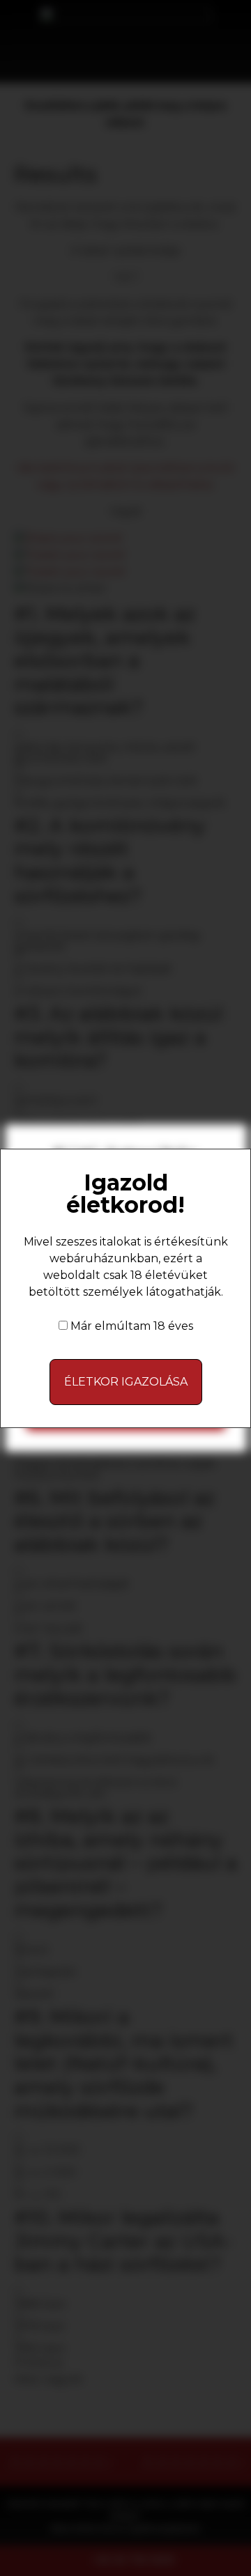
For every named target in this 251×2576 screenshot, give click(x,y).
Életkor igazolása (126, 1382)
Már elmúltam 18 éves (132, 1326)
